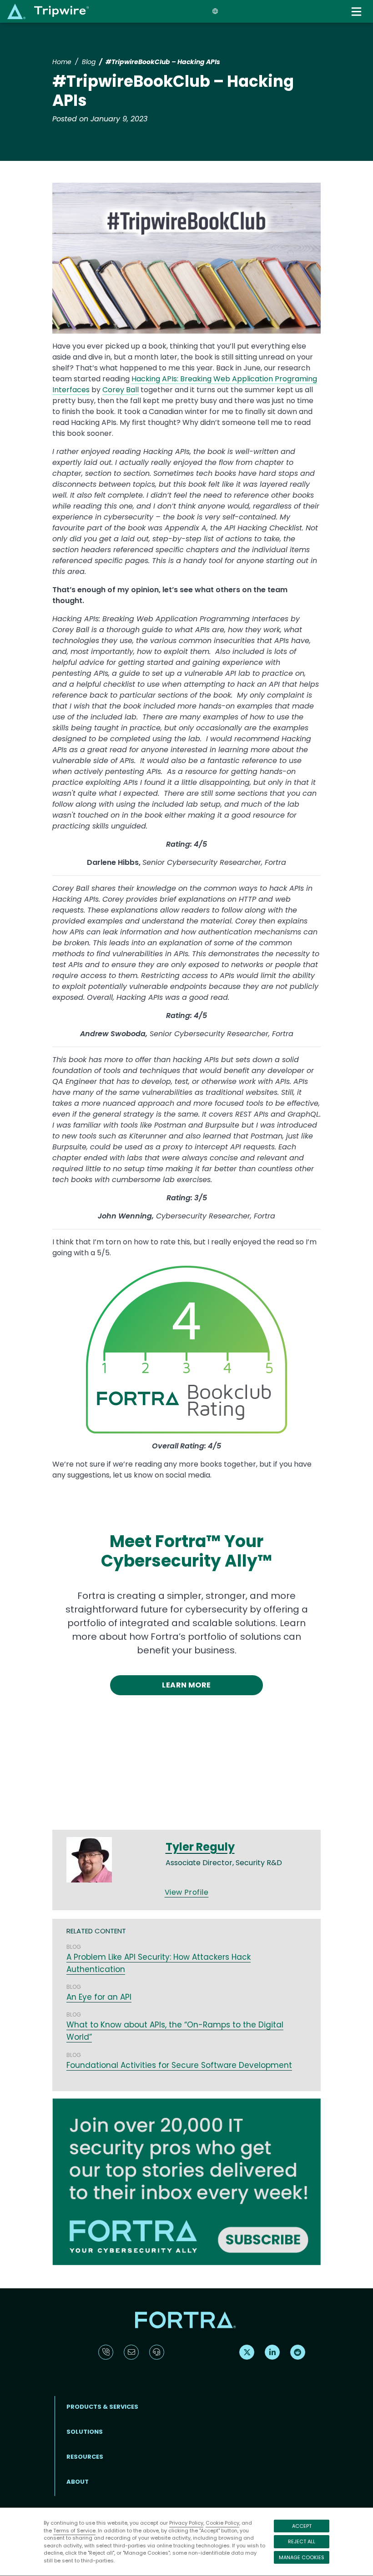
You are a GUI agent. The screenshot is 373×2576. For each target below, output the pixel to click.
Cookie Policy (222, 2523)
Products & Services (102, 2407)
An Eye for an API (99, 1997)
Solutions (85, 2432)
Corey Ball (121, 390)
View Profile (187, 1892)
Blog (89, 62)
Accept (302, 2526)
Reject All (302, 2541)
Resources (85, 2457)
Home (62, 62)
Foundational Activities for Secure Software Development (179, 2065)
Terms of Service (74, 2531)
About (78, 2482)
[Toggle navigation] (358, 12)
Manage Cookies (302, 2557)
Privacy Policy (186, 2523)
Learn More (186, 1685)
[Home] (48, 11)
